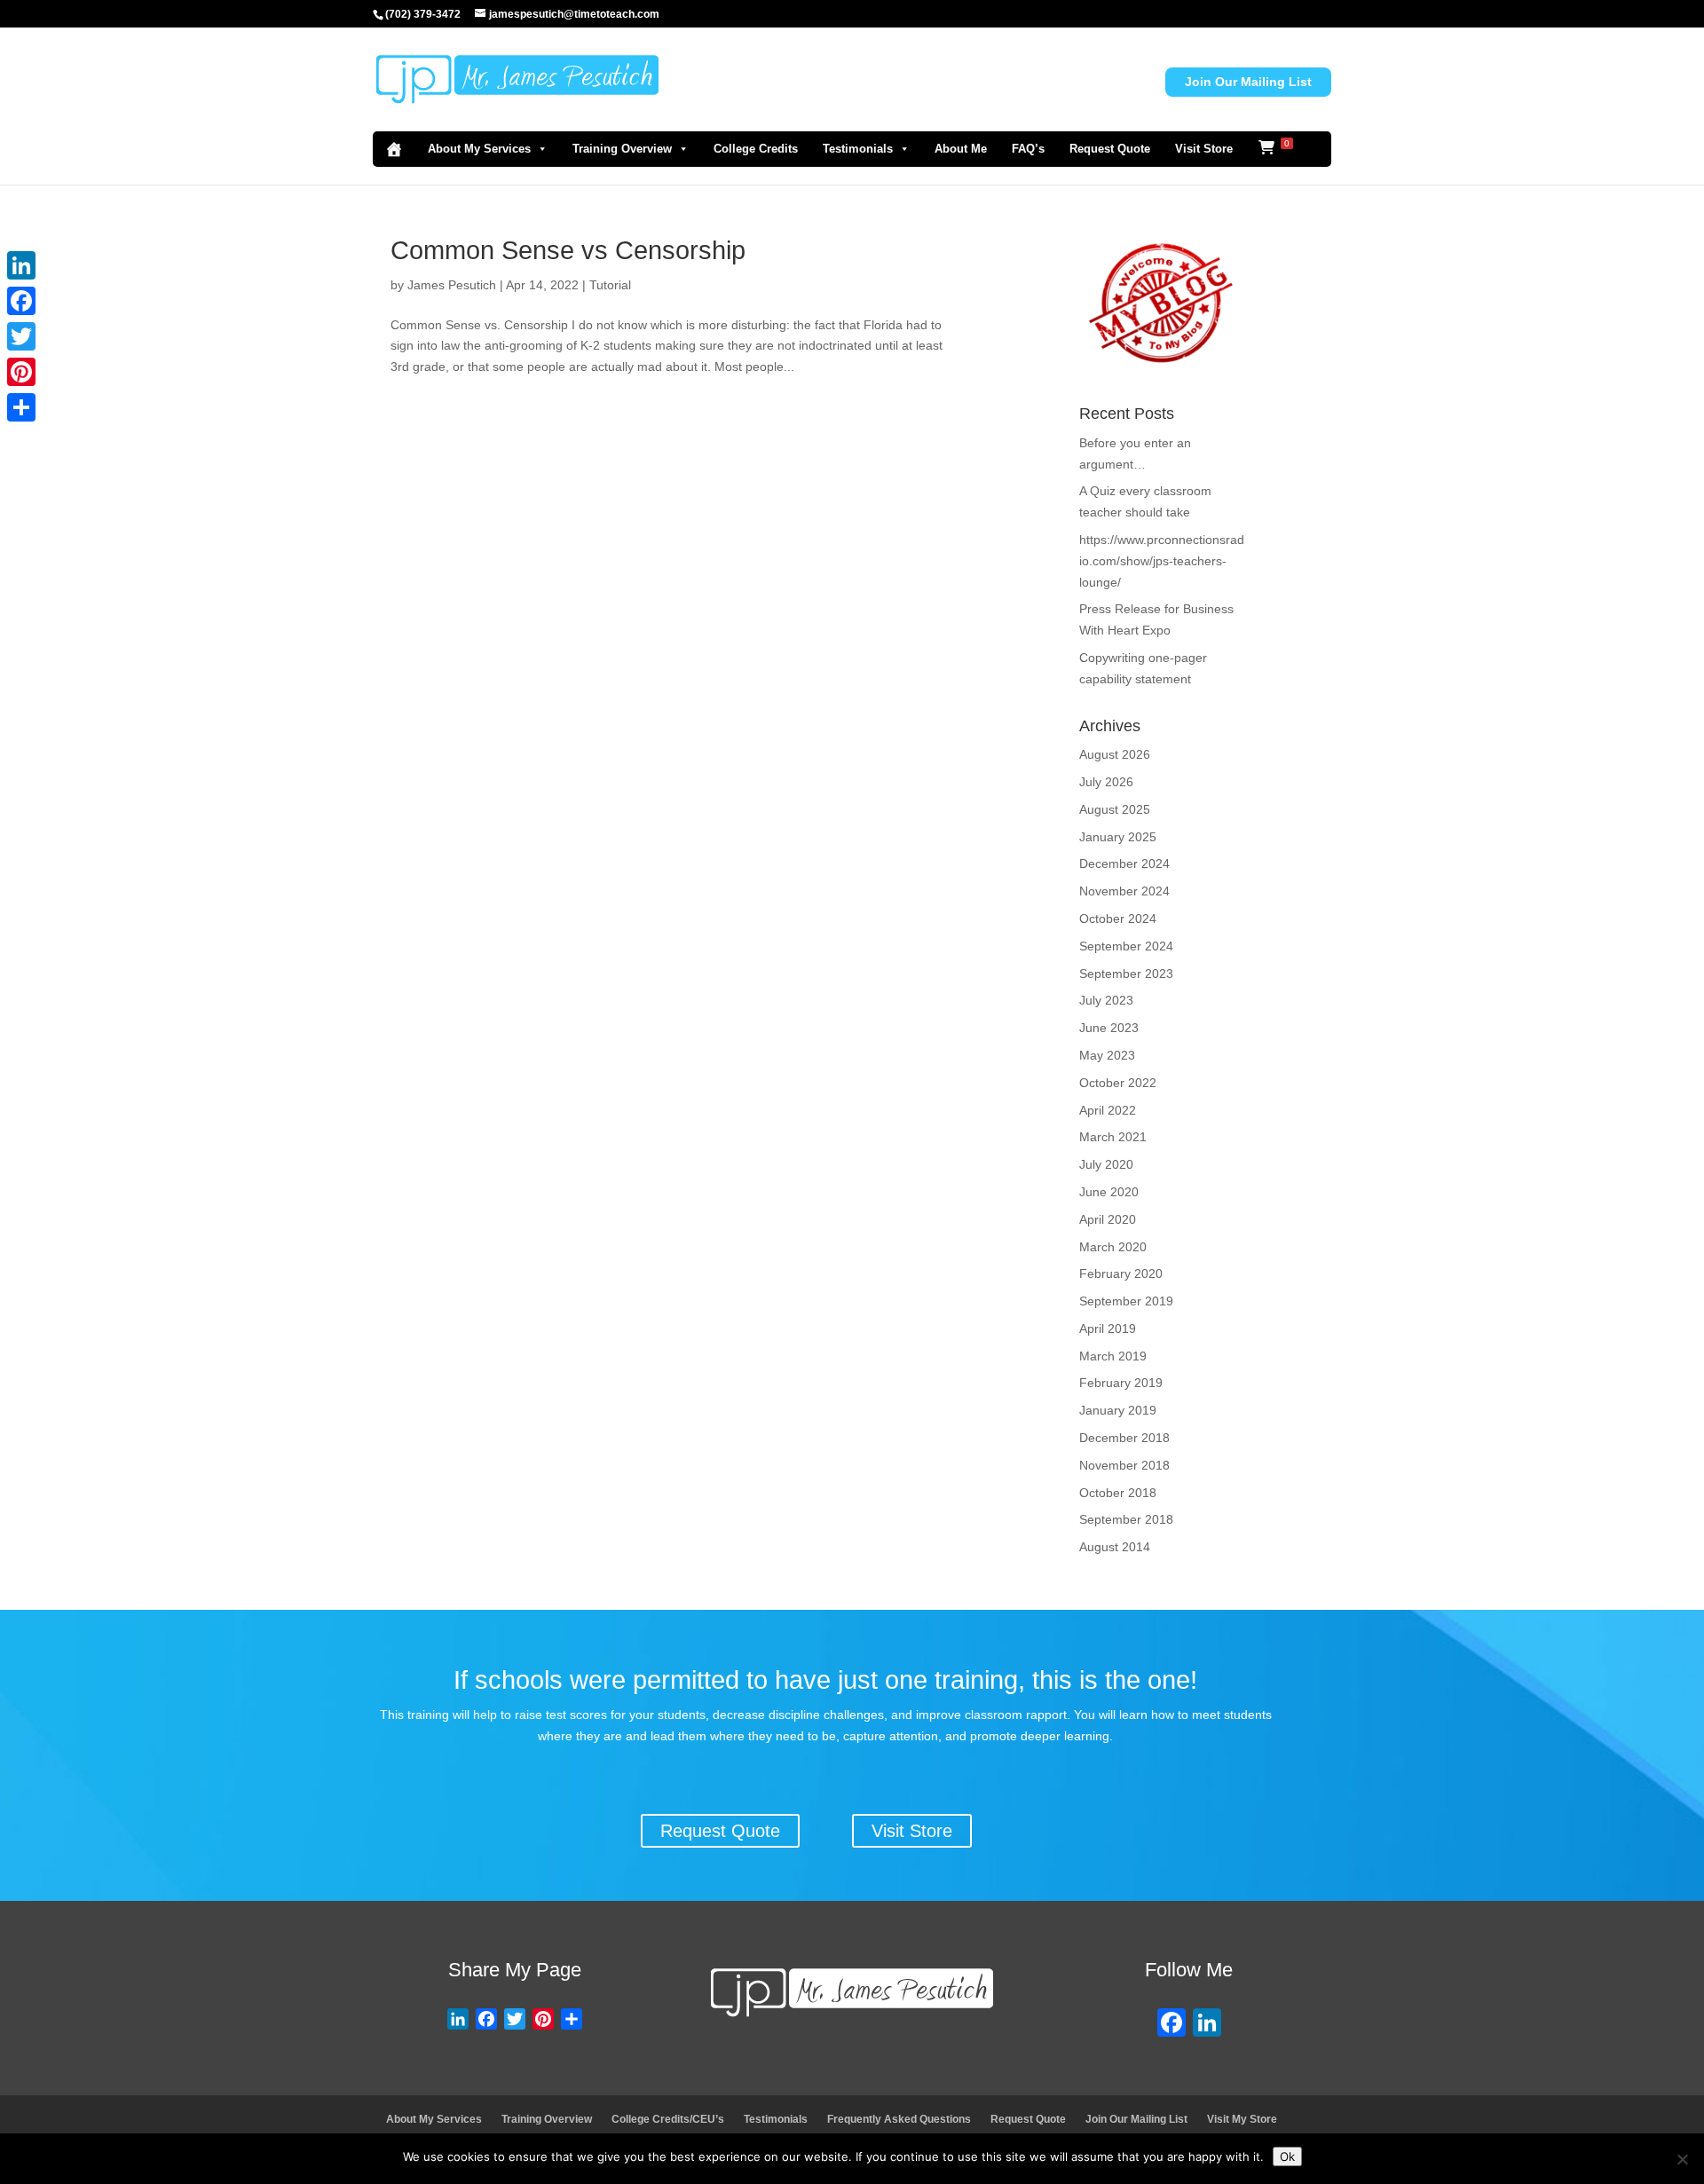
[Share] (21, 407)
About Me (961, 149)
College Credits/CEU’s (668, 2119)
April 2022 (1108, 1110)
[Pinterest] (21, 372)
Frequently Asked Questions (899, 2119)
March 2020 (1113, 1247)
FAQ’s (1028, 149)
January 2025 (1118, 837)
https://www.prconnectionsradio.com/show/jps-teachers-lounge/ (1162, 561)
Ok (1287, 2156)
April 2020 (1108, 1219)
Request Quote (1110, 149)
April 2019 (1108, 1329)
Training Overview (622, 149)
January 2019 (1118, 1410)
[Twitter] (21, 336)
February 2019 (1121, 1383)
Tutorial (610, 285)
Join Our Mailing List (1248, 82)
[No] (1682, 2159)
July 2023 (1106, 1000)
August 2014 (1115, 1547)
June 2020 (1109, 1192)
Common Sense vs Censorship (568, 250)
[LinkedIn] (21, 265)
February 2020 (1121, 1273)
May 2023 (1107, 1055)
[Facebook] (1171, 2025)
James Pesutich (452, 285)
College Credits (756, 149)
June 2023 (1109, 1028)
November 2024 (1124, 891)
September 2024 (1126, 946)
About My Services (479, 149)
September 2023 (1126, 974)
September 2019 (1126, 1301)
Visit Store (1204, 149)
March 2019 (1113, 1356)
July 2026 (1106, 782)
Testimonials (858, 149)
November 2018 (1124, 1465)
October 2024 (1118, 919)
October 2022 (1118, 1083)
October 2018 (1118, 1493)
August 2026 (1115, 754)
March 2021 (1113, 1137)
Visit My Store (1242, 2119)
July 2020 (1106, 1164)
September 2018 (1126, 1519)
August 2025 (1115, 809)
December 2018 (1124, 1438)
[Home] (394, 149)
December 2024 (1124, 863)
